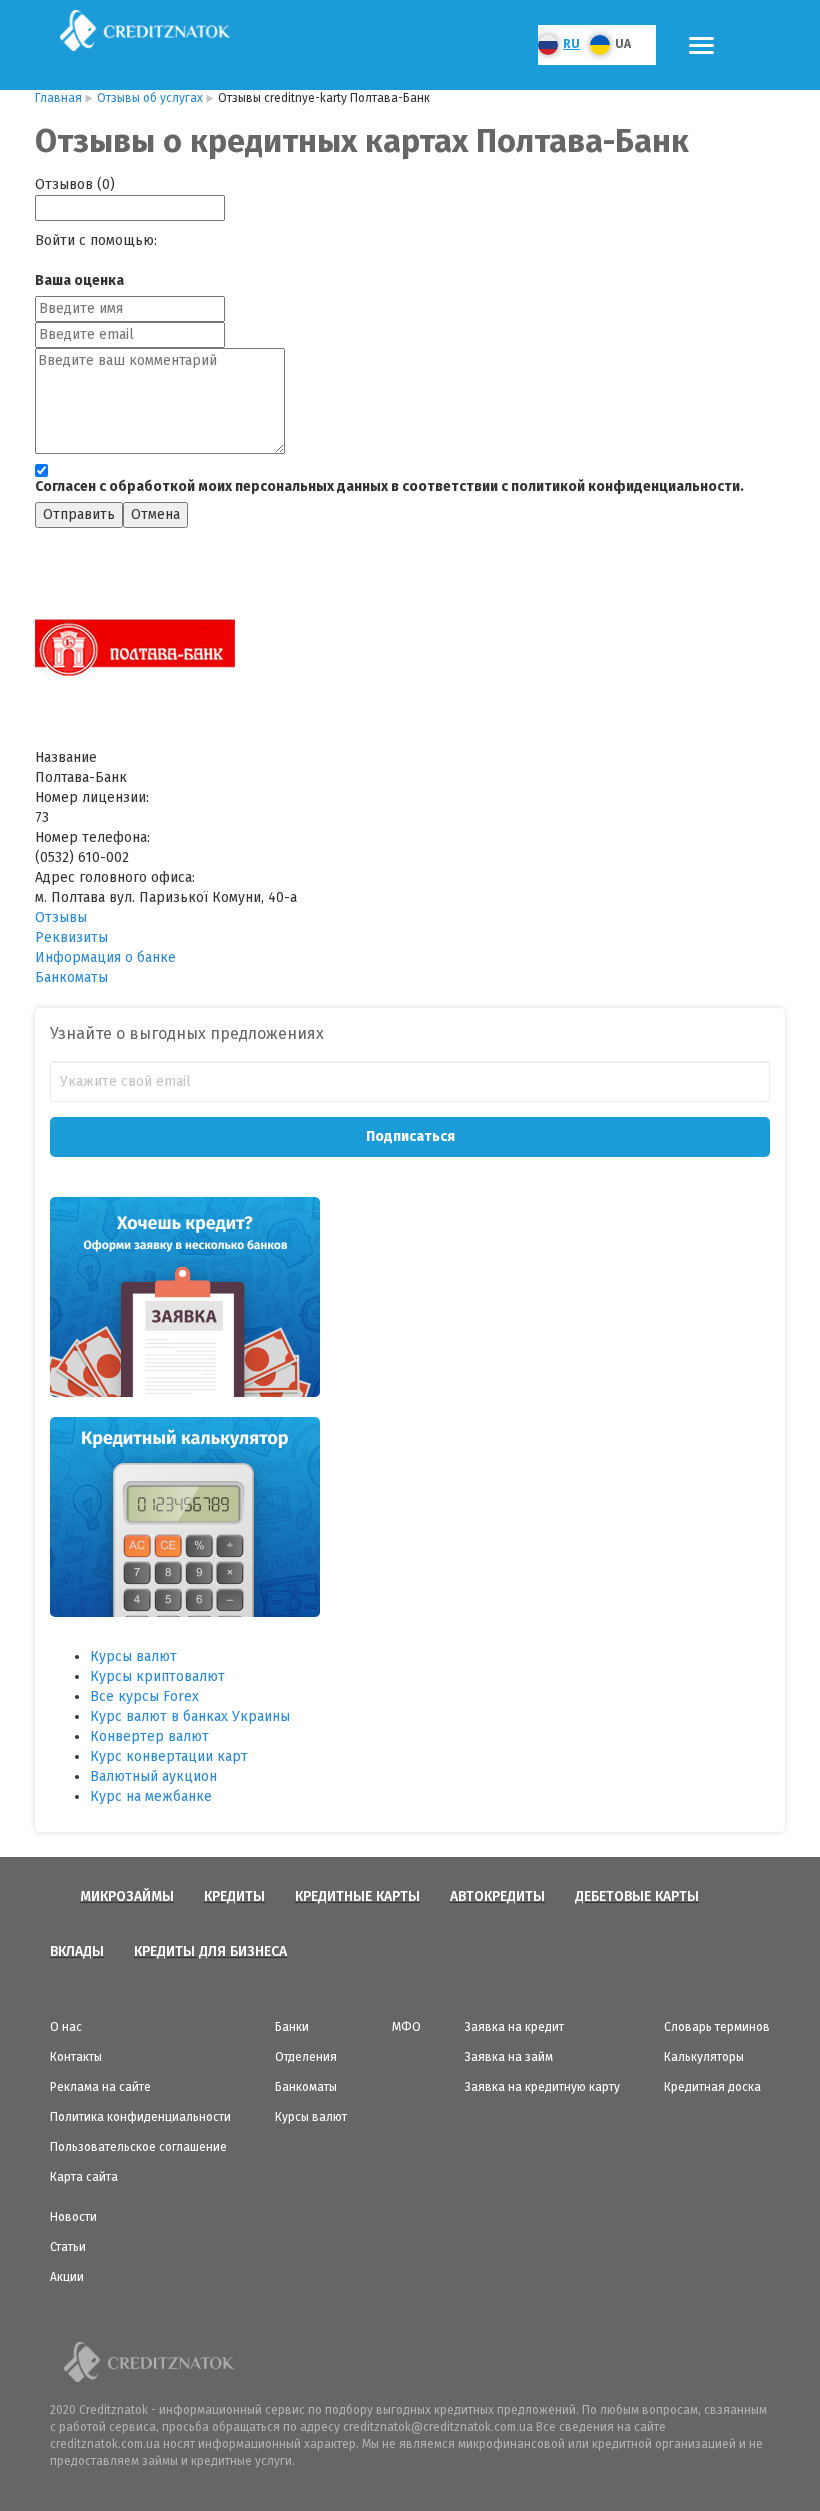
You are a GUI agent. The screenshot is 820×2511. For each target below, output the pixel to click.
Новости (73, 2217)
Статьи (68, 2247)
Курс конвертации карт (169, 1756)
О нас (66, 2027)
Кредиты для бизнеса (210, 1951)
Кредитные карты (357, 1896)
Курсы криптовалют (157, 1676)
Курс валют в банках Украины (190, 1716)
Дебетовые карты (637, 1896)
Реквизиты (71, 937)
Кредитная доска (712, 2087)
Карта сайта (84, 2177)
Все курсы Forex (144, 1696)
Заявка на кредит (514, 2027)
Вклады (77, 1951)
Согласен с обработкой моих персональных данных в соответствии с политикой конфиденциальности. (389, 486)
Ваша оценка (79, 280)
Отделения (306, 2057)
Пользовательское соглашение (138, 2147)
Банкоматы (71, 977)
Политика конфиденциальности (140, 2117)
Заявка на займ (509, 2057)
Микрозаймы (127, 1896)
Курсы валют (133, 1656)
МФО (406, 2027)
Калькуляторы (704, 2057)
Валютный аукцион (153, 1776)
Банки (292, 2027)
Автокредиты (497, 1896)
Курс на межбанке (151, 1796)
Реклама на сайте (100, 2087)
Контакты (76, 2057)
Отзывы (61, 917)
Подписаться (410, 1136)
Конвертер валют (149, 1736)
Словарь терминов (717, 2027)
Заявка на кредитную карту (542, 2087)
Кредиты (234, 1896)
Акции (67, 2277)
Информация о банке (105, 957)
